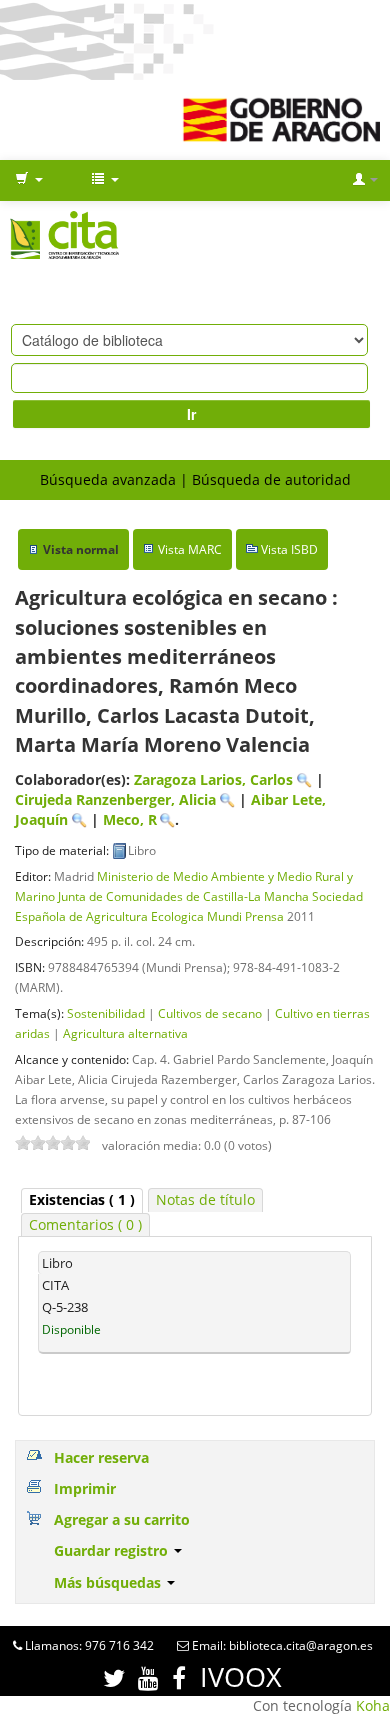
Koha (373, 1705)
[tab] (82, 1200)
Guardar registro (113, 1550)
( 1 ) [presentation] (82, 1199)
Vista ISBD (289, 549)
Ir (191, 414)
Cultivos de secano (210, 1013)
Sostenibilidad (106, 1013)
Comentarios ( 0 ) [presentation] (85, 1224)
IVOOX (241, 1676)
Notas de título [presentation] (205, 1199)
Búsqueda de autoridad (271, 479)
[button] (29, 180)
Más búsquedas (109, 1582)
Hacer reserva (101, 1457)
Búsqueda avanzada (108, 479)
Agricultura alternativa (125, 1033)
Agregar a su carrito (122, 1519)
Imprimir (85, 1488)
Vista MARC (190, 549)
